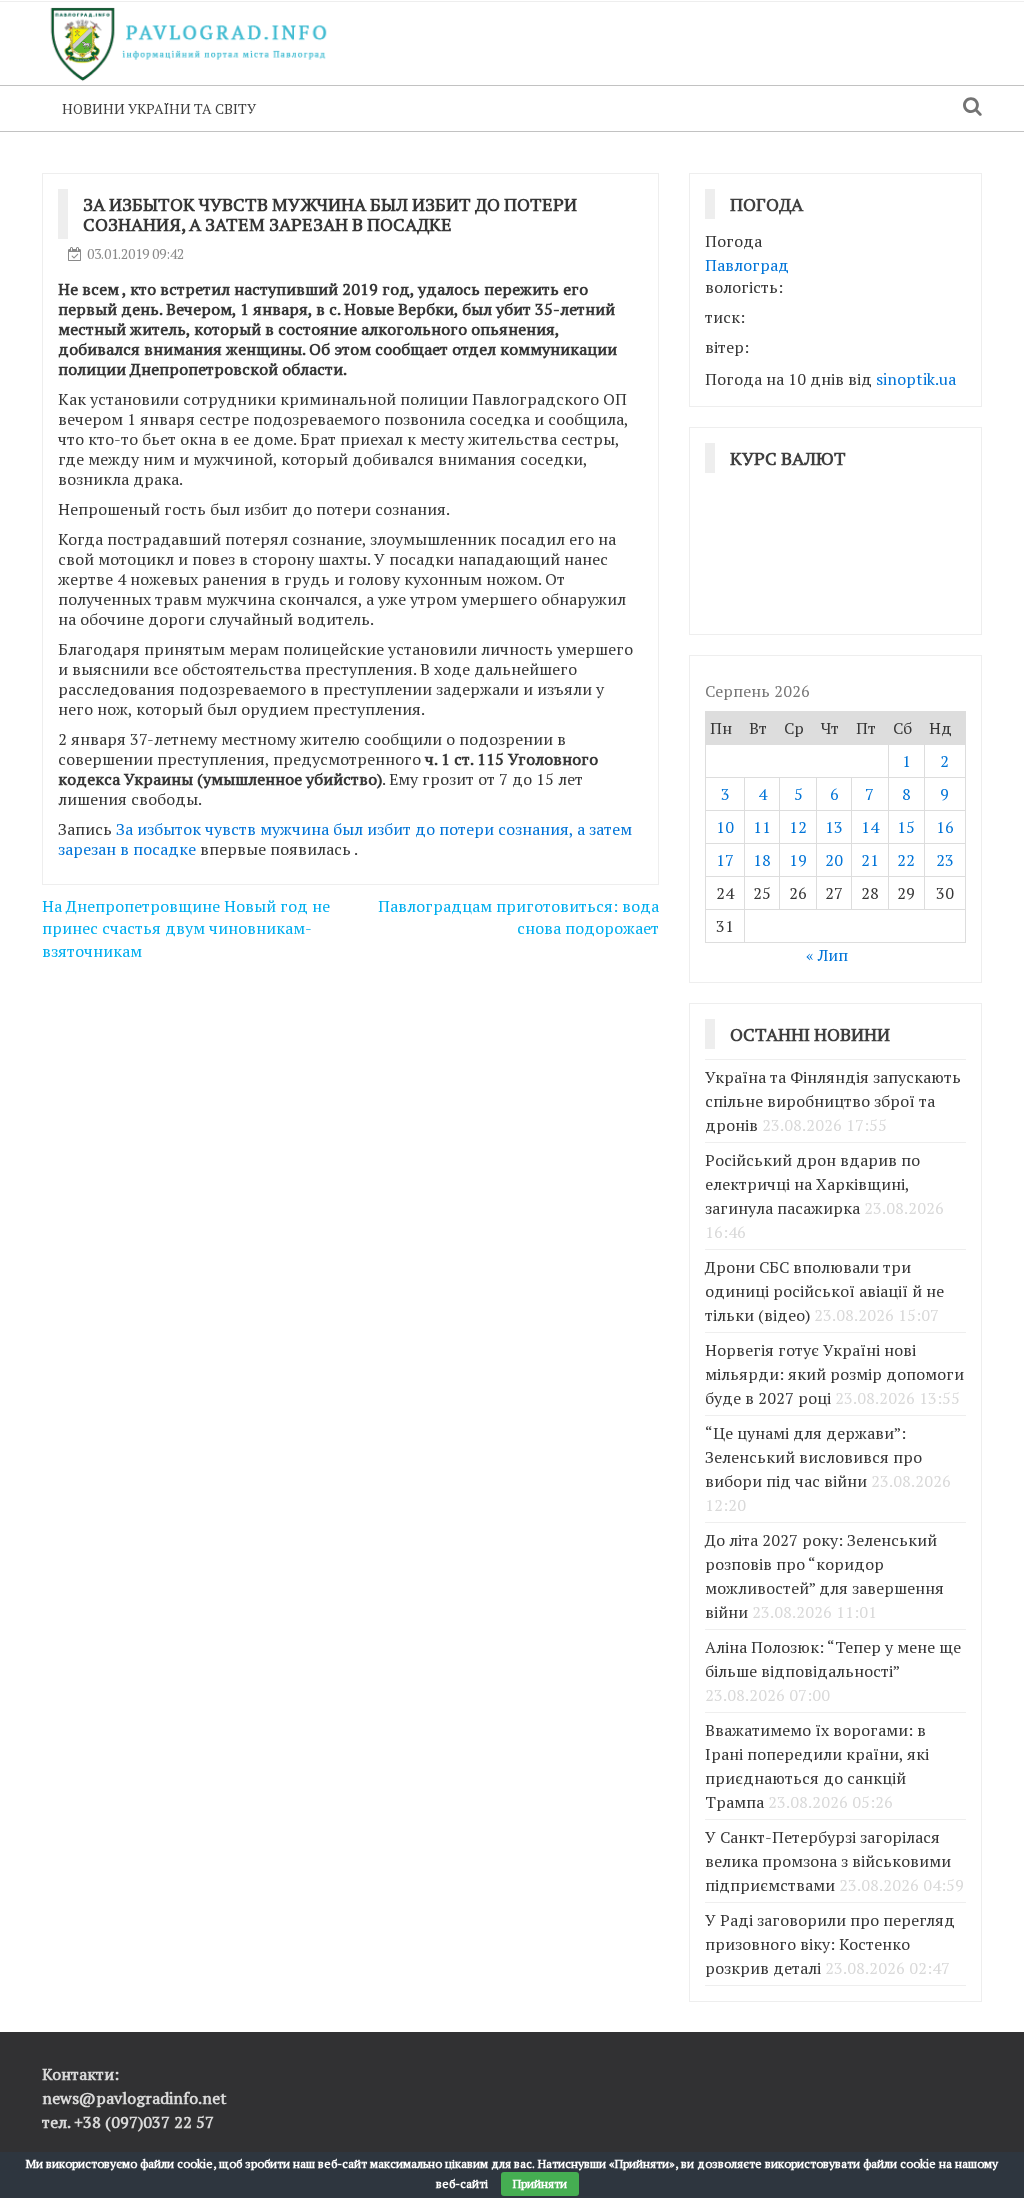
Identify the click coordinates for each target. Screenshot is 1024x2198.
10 (725, 827)
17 (725, 860)
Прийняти (540, 2183)
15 (906, 827)
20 (834, 860)
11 (762, 827)
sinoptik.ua (916, 379)
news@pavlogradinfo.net (134, 2098)
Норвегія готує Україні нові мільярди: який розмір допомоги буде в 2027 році (834, 1374)
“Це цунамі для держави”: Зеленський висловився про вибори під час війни (813, 1457)
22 (906, 860)
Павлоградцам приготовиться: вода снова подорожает (518, 917)
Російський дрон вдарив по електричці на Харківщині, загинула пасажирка (812, 1184)
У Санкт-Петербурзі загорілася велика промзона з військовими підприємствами (828, 1861)
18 (762, 860)
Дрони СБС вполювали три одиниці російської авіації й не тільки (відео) (824, 1291)
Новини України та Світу (159, 108)
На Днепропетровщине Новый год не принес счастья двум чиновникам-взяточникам (186, 929)
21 (870, 860)
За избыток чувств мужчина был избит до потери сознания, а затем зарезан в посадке (345, 839)
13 (834, 827)
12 (798, 827)
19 (798, 860)
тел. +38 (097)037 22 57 (128, 2122)
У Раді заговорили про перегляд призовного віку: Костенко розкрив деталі (830, 1944)
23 (945, 860)
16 (945, 827)
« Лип (827, 955)
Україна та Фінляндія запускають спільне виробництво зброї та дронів (833, 1101)
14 (870, 827)
